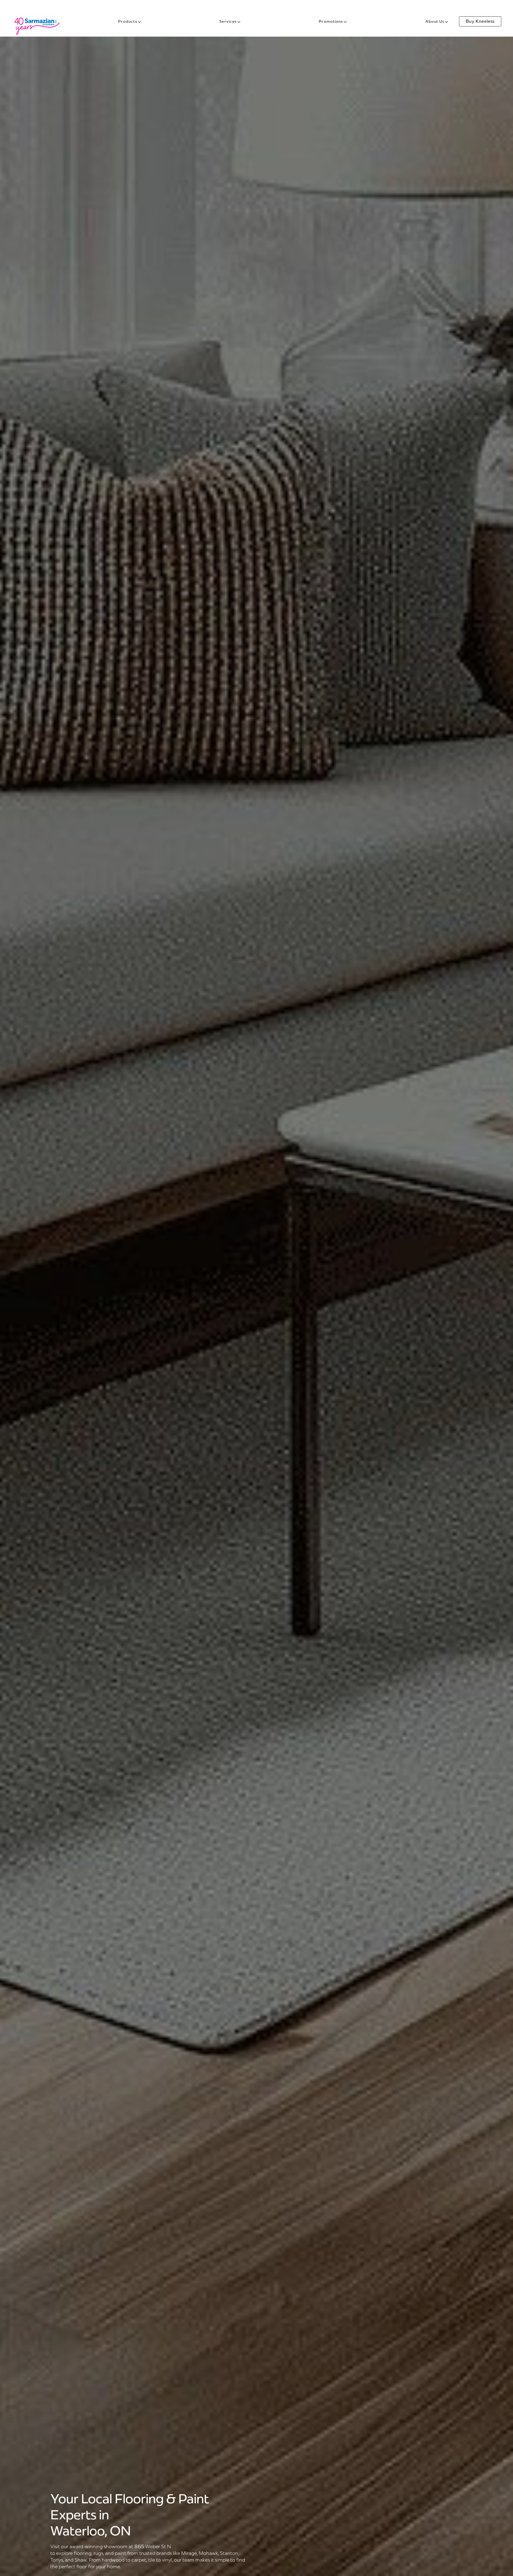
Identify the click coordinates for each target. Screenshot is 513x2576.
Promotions (331, 21)
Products (128, 21)
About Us (435, 21)
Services (228, 21)
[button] (57, 7)
